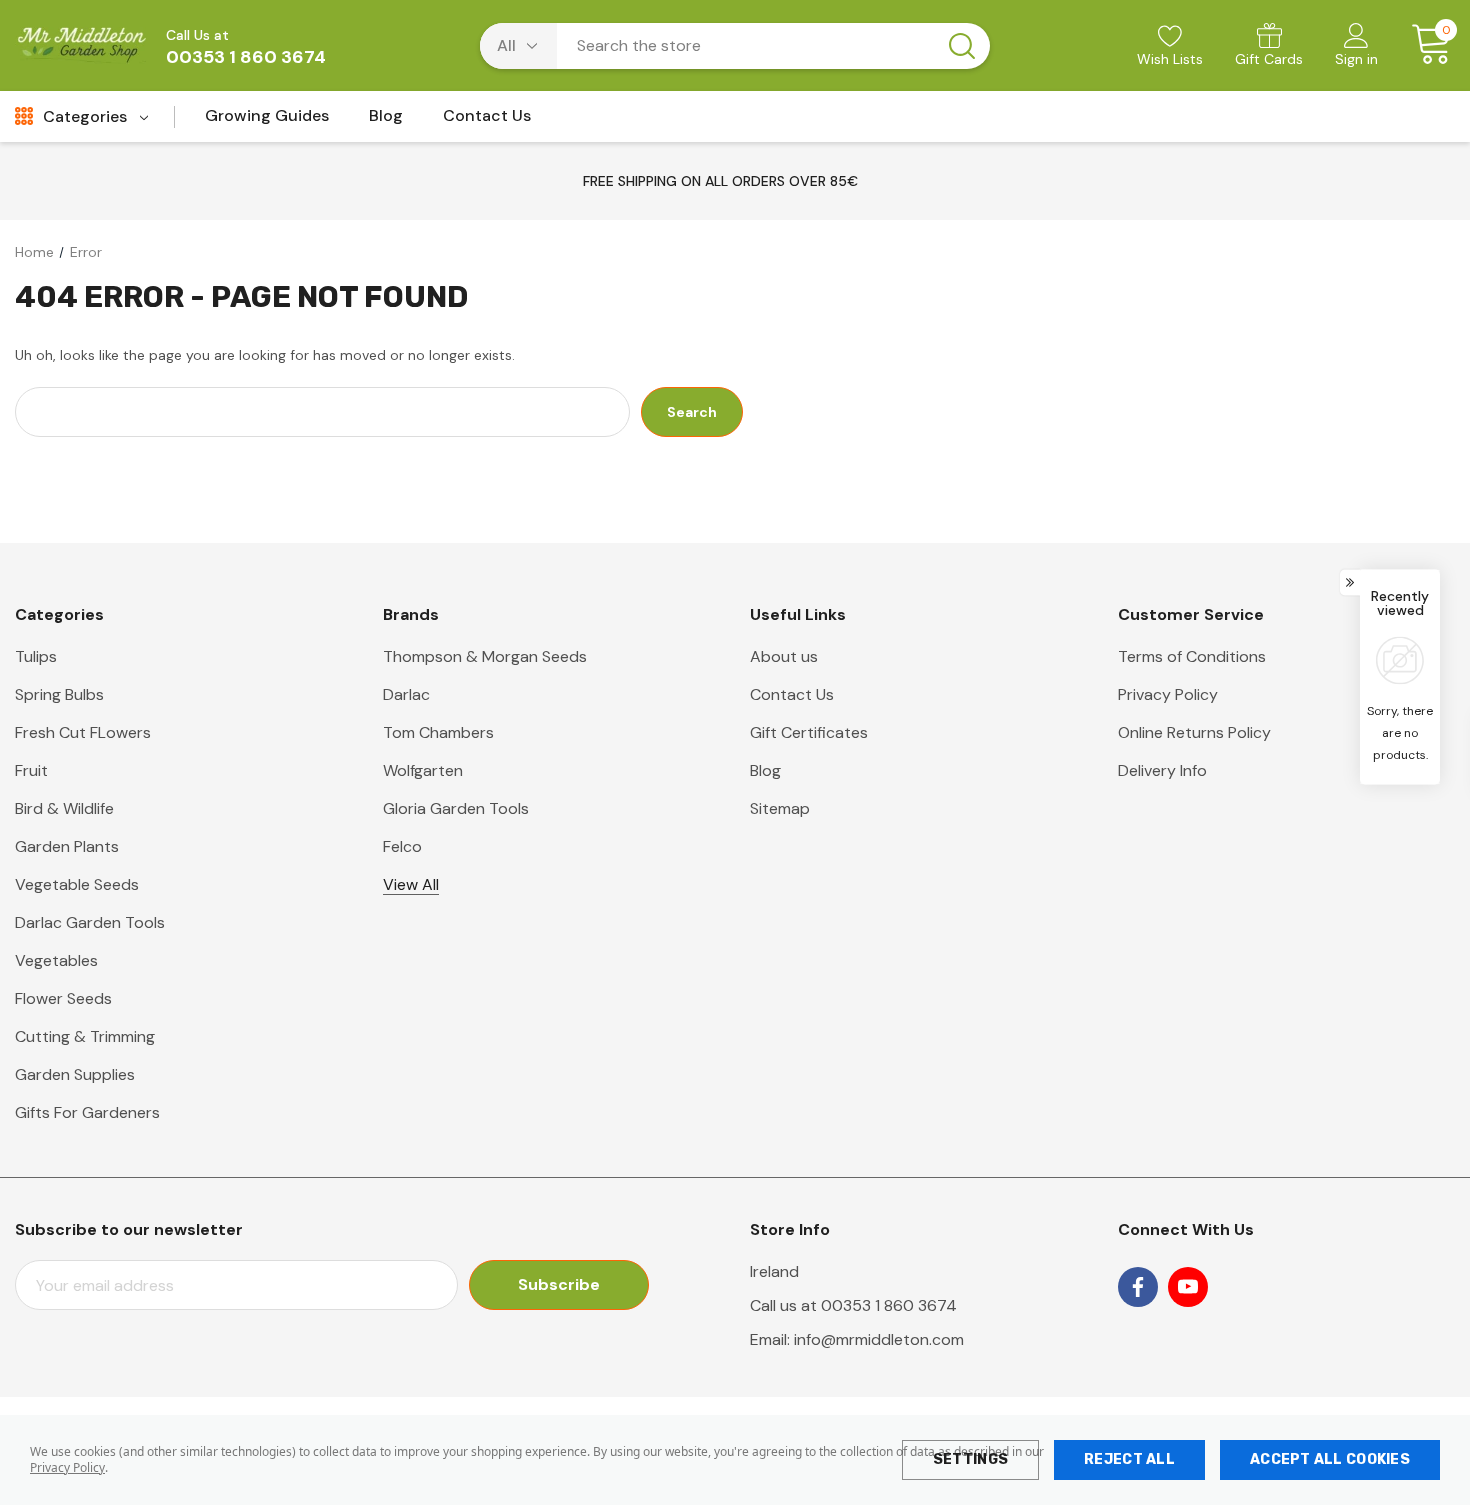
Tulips (36, 656)
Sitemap (780, 808)
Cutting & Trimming (85, 1036)
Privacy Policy (67, 1467)
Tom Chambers (438, 732)
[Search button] (962, 46)
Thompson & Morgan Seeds (485, 656)
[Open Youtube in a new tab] (1188, 1287)
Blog (765, 770)
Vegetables (56, 960)
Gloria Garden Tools (456, 808)
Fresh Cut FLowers (83, 732)
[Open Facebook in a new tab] (1138, 1287)
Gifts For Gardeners (87, 1112)
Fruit (31, 770)
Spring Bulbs (59, 694)
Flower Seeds (63, 998)
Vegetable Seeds (77, 884)
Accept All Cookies (1330, 1459)
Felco (402, 846)
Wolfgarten (423, 770)
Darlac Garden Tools (90, 922)
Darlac (406, 694)
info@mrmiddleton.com (879, 1339)
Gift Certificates (809, 732)
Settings (970, 1459)
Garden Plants (67, 846)
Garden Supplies (75, 1074)
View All (411, 884)
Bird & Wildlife (64, 808)
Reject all (1129, 1459)
